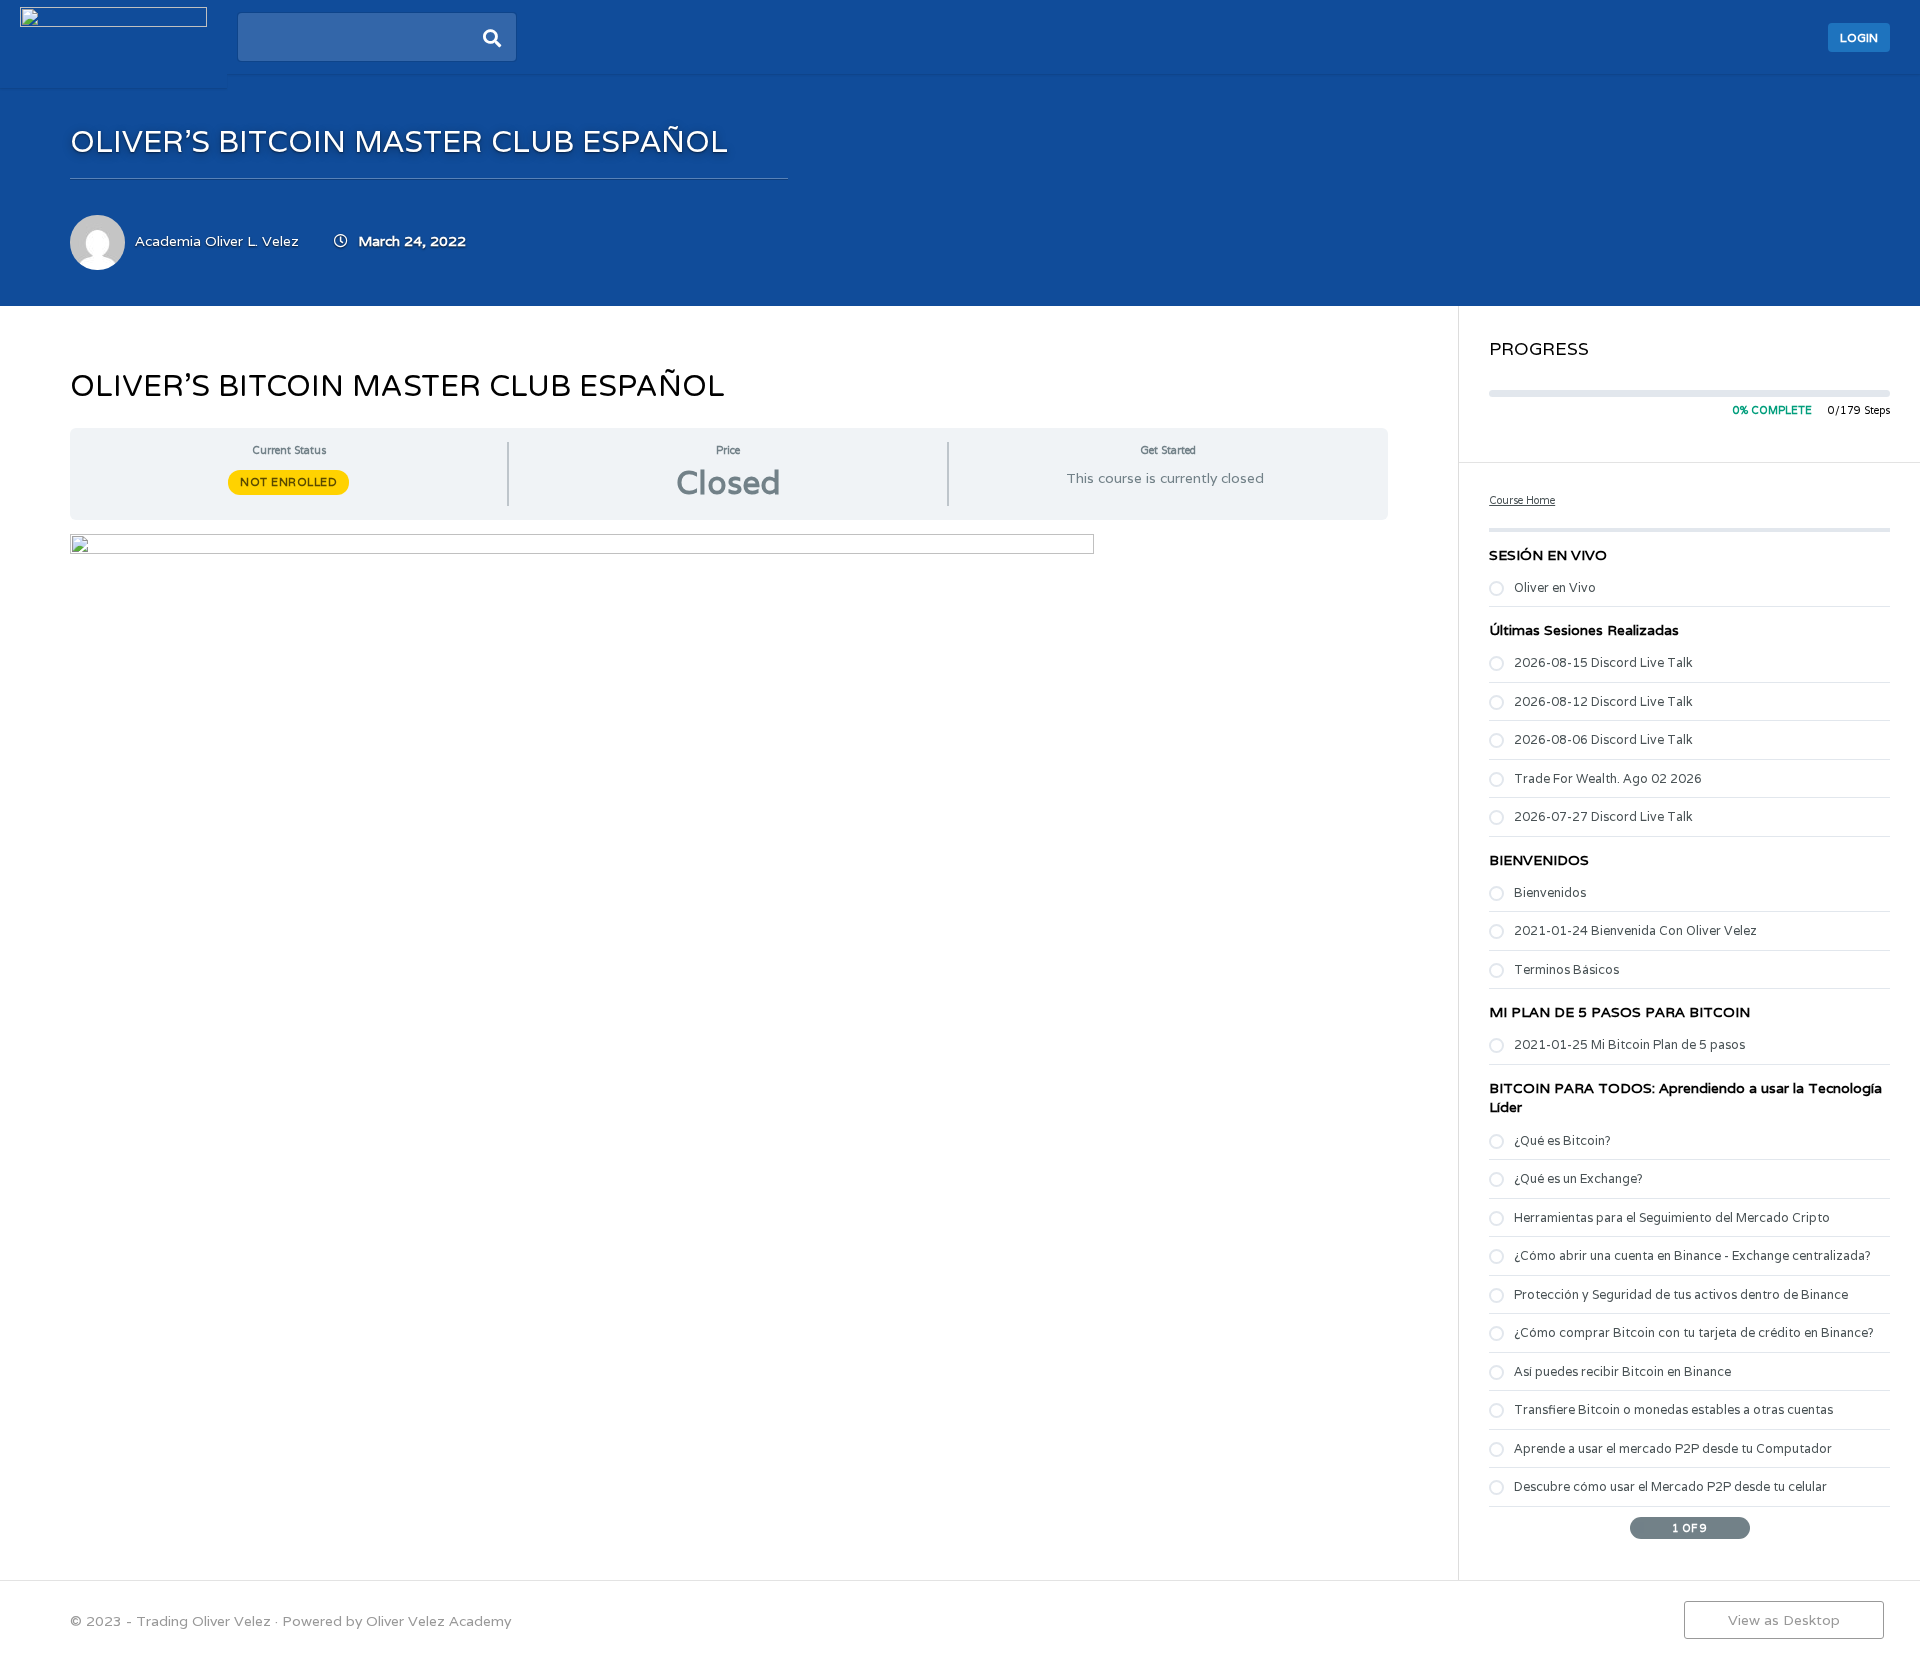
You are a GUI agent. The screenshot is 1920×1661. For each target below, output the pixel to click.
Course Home (1522, 500)
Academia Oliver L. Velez (217, 241)
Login (1859, 37)
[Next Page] (1739, 1528)
